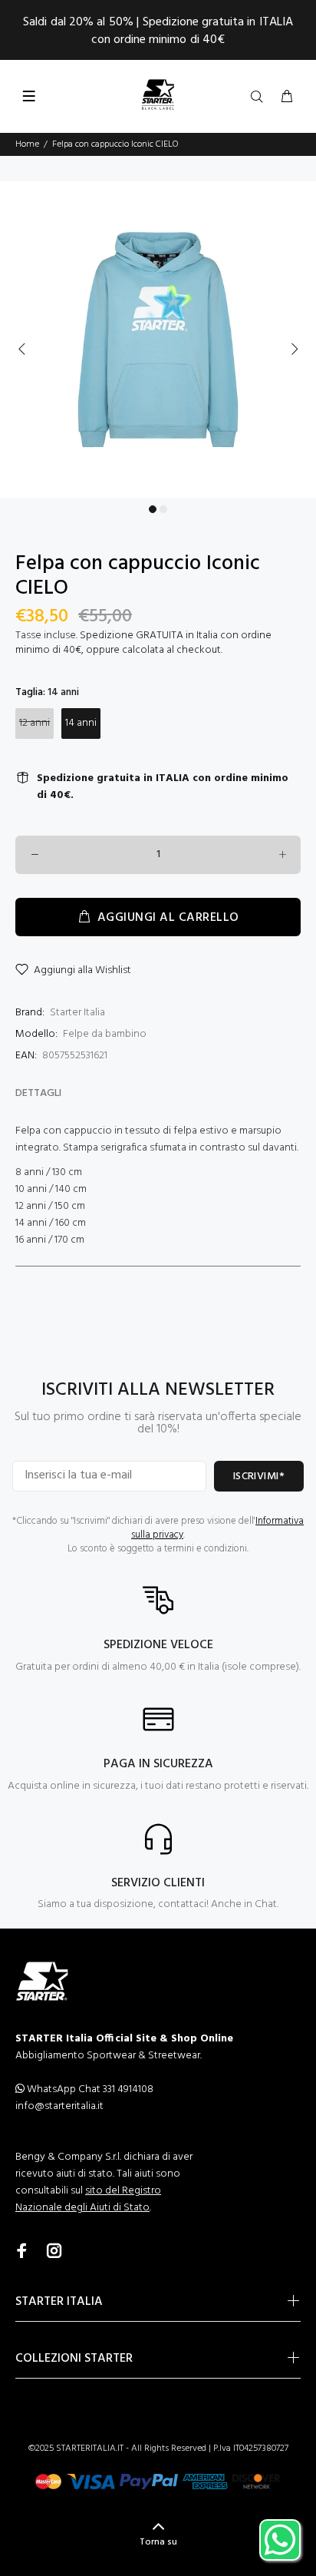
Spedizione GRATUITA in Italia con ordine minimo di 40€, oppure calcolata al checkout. (143, 643)
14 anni (81, 723)
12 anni (35, 723)
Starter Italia (77, 1013)
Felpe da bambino (105, 1034)
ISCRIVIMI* (259, 1477)
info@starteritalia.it (59, 2106)
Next (294, 349)
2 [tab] (163, 509)
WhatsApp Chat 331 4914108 (89, 2089)
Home (27, 144)
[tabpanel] (158, 339)
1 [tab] (153, 509)
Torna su (158, 2542)
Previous (22, 349)
